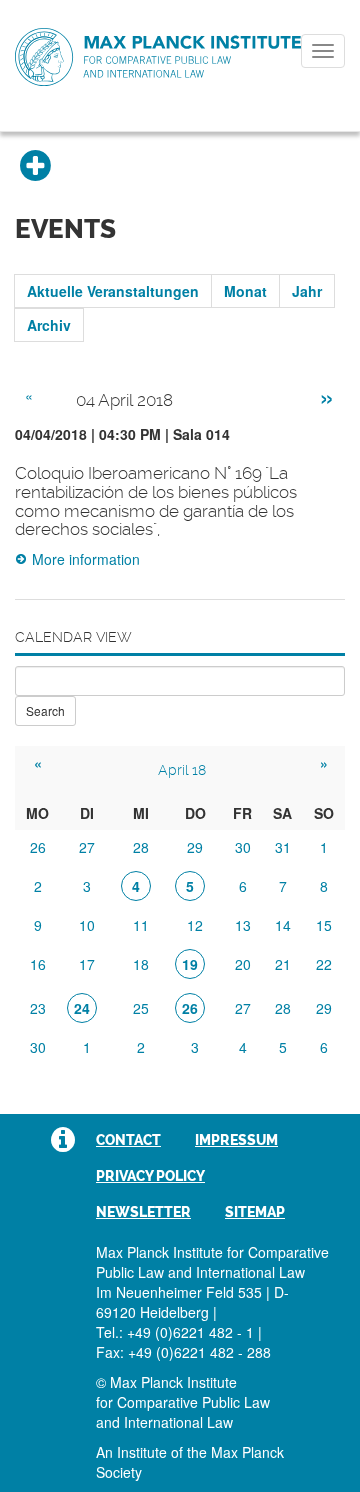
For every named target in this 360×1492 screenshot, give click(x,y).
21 (283, 964)
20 (243, 964)
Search (45, 710)
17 (87, 964)
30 (243, 847)
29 (195, 847)
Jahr (307, 291)
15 (324, 925)
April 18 (182, 770)
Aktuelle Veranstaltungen (113, 291)
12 (195, 925)
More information (86, 559)
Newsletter (143, 1212)
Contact (128, 1140)
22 (324, 964)
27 (87, 847)
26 (38, 847)
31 (283, 847)
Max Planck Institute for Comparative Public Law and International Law (158, 58)
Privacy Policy (150, 1176)
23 (38, 1008)
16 (38, 964)
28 (141, 847)
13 (243, 925)
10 (87, 925)
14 (283, 925)
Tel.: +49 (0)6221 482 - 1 (175, 1332)
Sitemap (255, 1212)
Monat (245, 291)
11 (141, 925)
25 (141, 1008)
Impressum (236, 1140)
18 (141, 964)
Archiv (49, 325)
